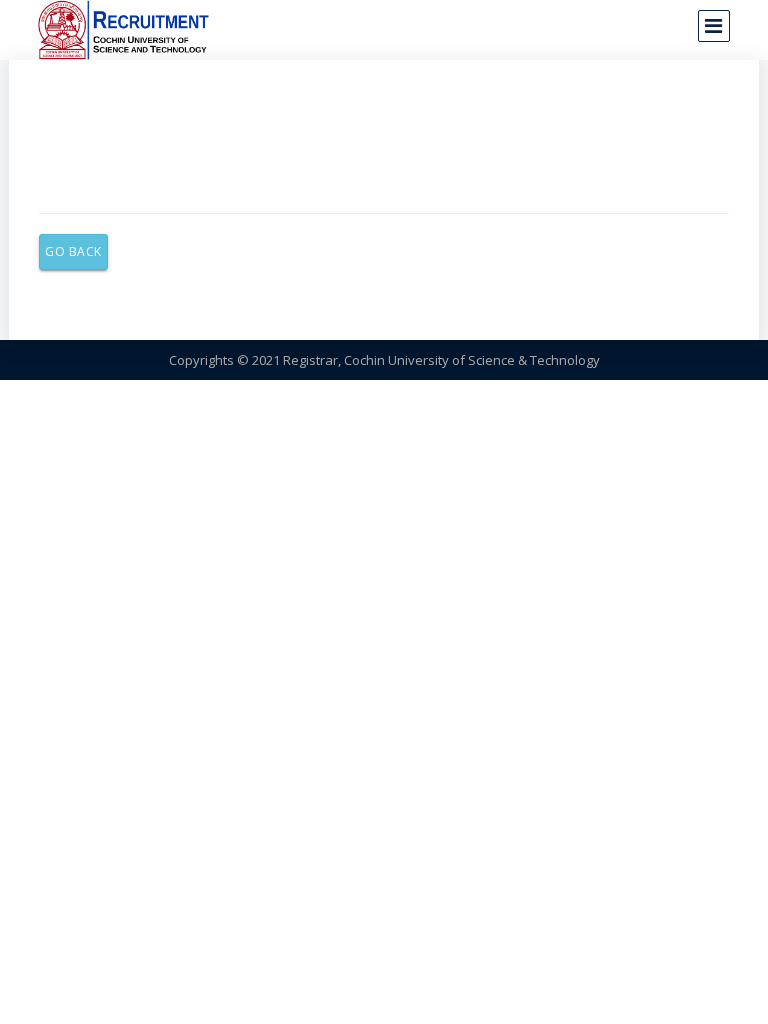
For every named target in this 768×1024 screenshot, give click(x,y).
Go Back (73, 251)
